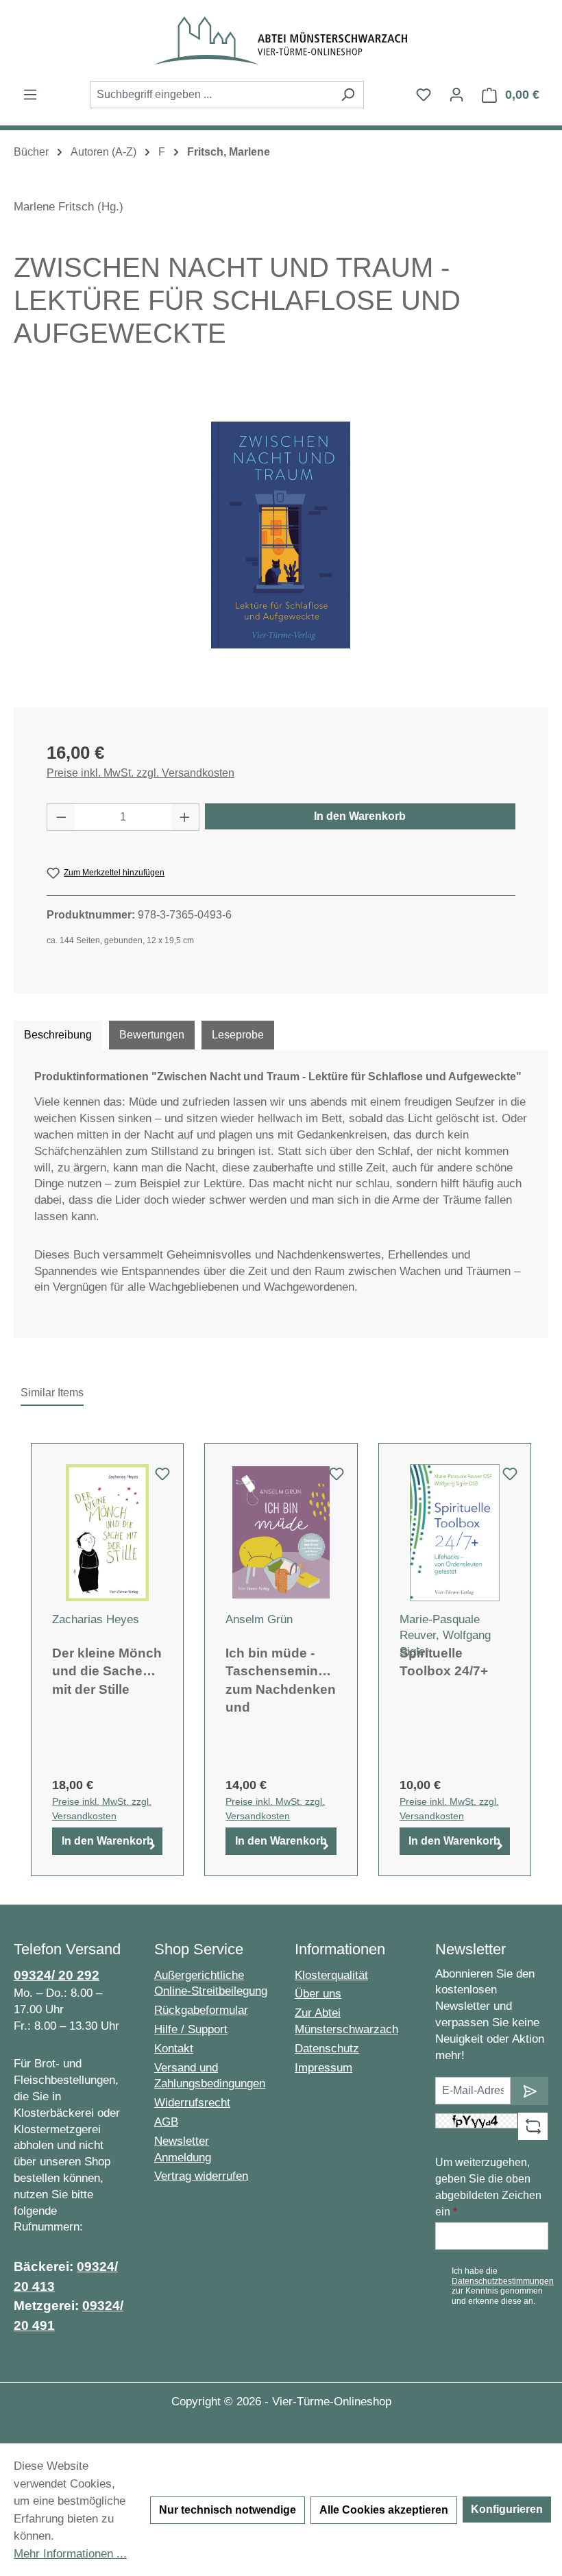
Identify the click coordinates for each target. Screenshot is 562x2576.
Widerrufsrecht (192, 2103)
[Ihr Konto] (456, 95)
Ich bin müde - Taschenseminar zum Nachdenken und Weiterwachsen (281, 1679)
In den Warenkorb (360, 816)
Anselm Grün (259, 1619)
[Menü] (30, 95)
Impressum (323, 2068)
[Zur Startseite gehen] (281, 40)
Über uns (318, 1994)
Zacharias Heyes (96, 1619)
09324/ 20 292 (57, 1975)
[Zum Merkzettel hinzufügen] (162, 1478)
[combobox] (211, 95)
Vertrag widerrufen (201, 2176)
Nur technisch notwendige (228, 2510)
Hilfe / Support (191, 2029)
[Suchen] (348, 95)
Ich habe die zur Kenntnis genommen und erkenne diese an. (503, 2286)
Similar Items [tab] (52, 1393)
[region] (281, 535)
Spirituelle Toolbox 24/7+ (444, 1662)
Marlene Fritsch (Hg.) (69, 207)
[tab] (58, 1035)
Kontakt (174, 2049)
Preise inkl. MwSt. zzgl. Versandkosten (140, 773)
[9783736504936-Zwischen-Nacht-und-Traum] (281, 535)
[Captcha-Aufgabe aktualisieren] (533, 2126)
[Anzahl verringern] (61, 817)
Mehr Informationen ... (70, 2554)
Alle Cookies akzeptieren (384, 2510)
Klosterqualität (331, 1975)
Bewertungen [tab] (152, 1035)
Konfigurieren (507, 2509)
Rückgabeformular (201, 2010)
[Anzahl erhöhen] (185, 817)
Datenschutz (327, 2049)
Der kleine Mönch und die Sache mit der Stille (107, 1671)
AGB (166, 2122)
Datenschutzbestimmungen (503, 2281)
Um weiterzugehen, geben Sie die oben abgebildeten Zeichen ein (488, 2187)
